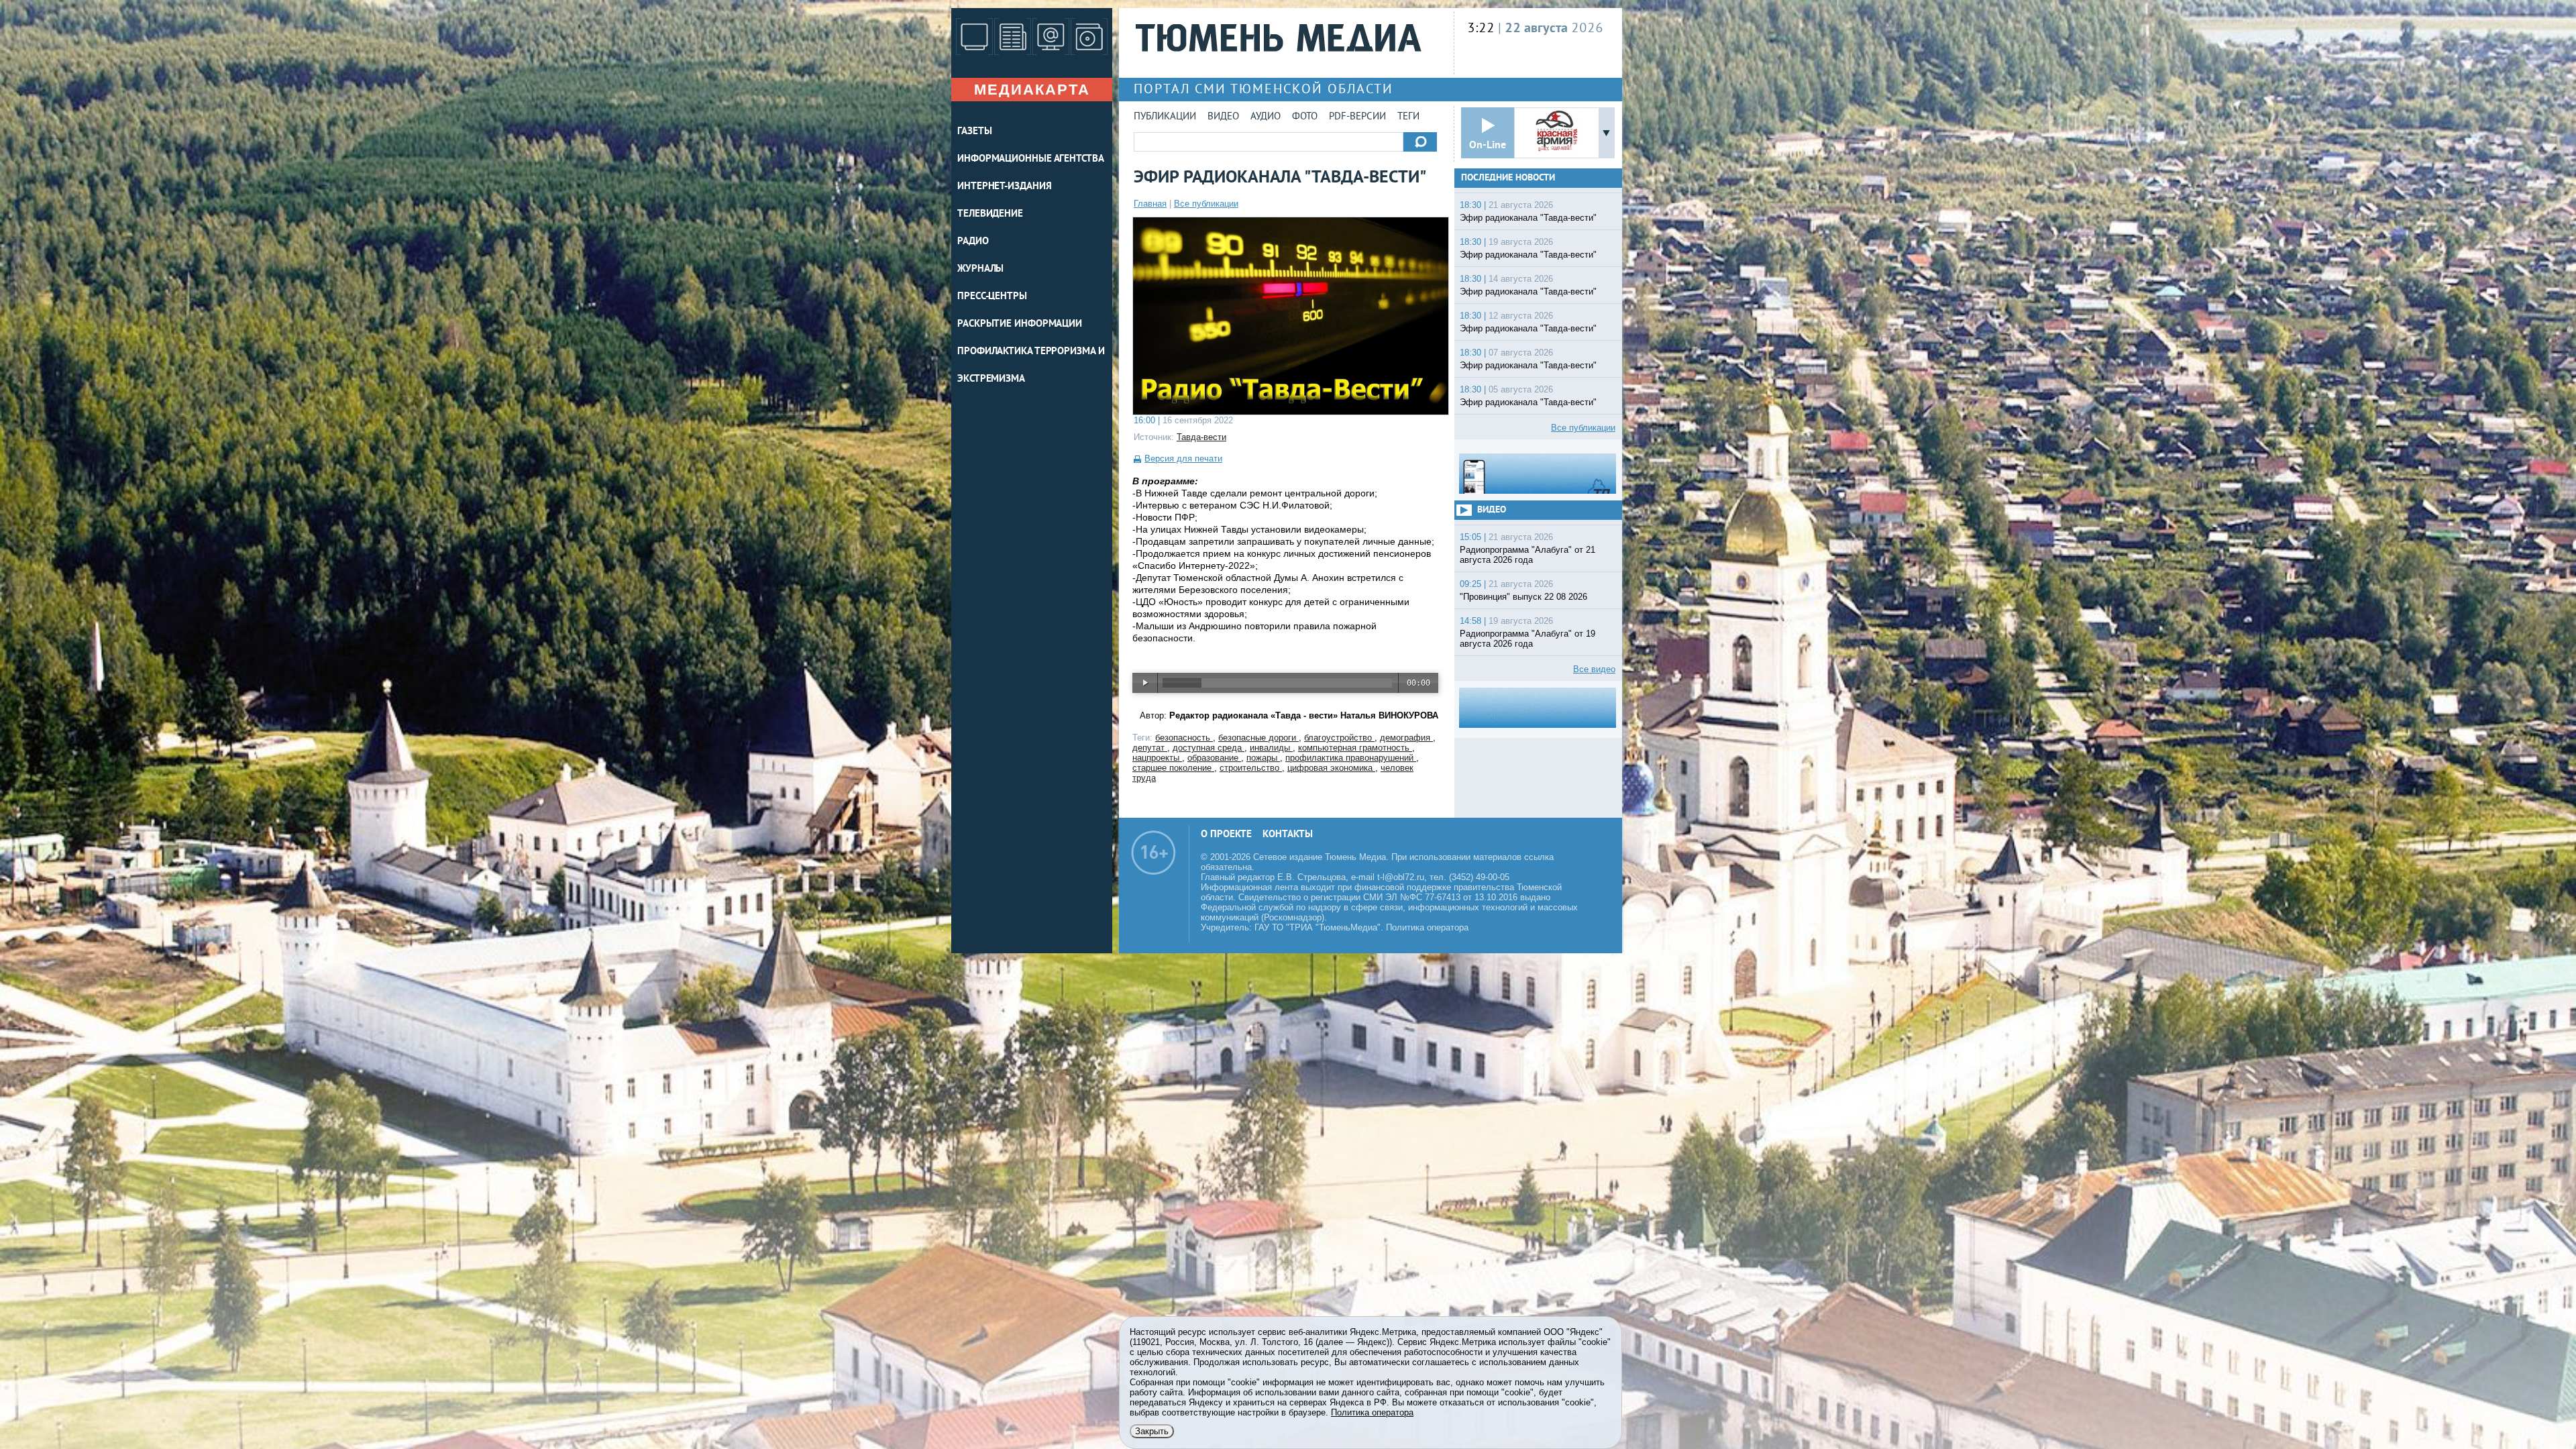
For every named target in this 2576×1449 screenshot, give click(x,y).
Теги (1408, 117)
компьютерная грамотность (1355, 748)
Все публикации (1206, 204)
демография (1406, 738)
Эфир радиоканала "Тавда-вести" (1528, 218)
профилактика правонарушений (1351, 758)
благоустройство (1339, 738)
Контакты (1288, 835)
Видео (1223, 117)
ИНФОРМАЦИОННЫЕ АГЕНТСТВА (1031, 159)
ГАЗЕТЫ (974, 132)
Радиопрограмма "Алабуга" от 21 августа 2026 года (1527, 555)
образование (1214, 758)
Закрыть (1152, 1431)
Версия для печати (1183, 459)
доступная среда (1209, 748)
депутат (1150, 748)
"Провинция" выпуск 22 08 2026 (1523, 597)
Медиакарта (1032, 90)
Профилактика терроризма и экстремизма (1031, 366)
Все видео (1594, 669)
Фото (1305, 117)
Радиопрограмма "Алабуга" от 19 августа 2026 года (1527, 639)
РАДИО (973, 242)
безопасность (1184, 738)
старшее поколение (1173, 768)
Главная (1150, 204)
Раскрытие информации (1020, 324)
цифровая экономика (1331, 768)
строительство (1251, 768)
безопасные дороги (1258, 738)
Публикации (1165, 117)
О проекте (1226, 835)
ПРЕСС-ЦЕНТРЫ (992, 297)
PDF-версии (1357, 117)
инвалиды (1271, 748)
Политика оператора (1427, 927)
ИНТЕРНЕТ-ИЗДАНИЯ (1004, 187)
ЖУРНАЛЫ (980, 269)
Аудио (1266, 117)
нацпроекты (1157, 758)
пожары (1263, 758)
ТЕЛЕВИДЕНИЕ (990, 214)
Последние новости (1508, 178)
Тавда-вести (1201, 437)
